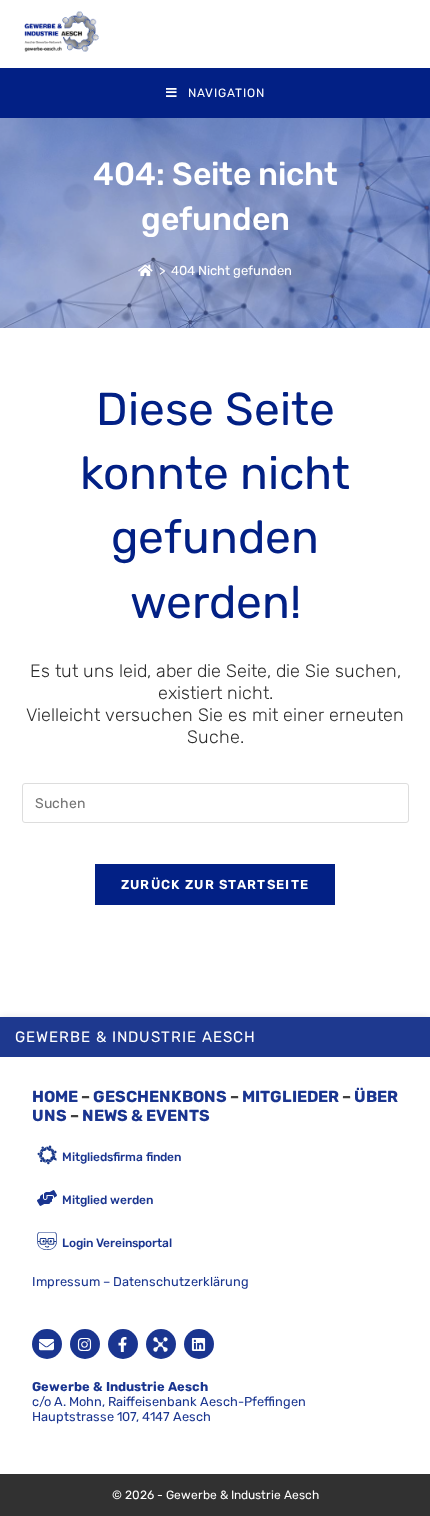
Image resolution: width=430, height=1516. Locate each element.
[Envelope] (47, 1344)
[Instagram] (85, 1344)
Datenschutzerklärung (181, 1281)
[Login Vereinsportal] (47, 1242)
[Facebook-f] (123, 1344)
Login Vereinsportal (117, 1243)
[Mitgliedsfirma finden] (47, 1156)
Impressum (66, 1281)
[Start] (145, 270)
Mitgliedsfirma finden (121, 1157)
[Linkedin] (199, 1344)
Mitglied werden (107, 1200)
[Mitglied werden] (47, 1199)
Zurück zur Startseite (215, 884)
